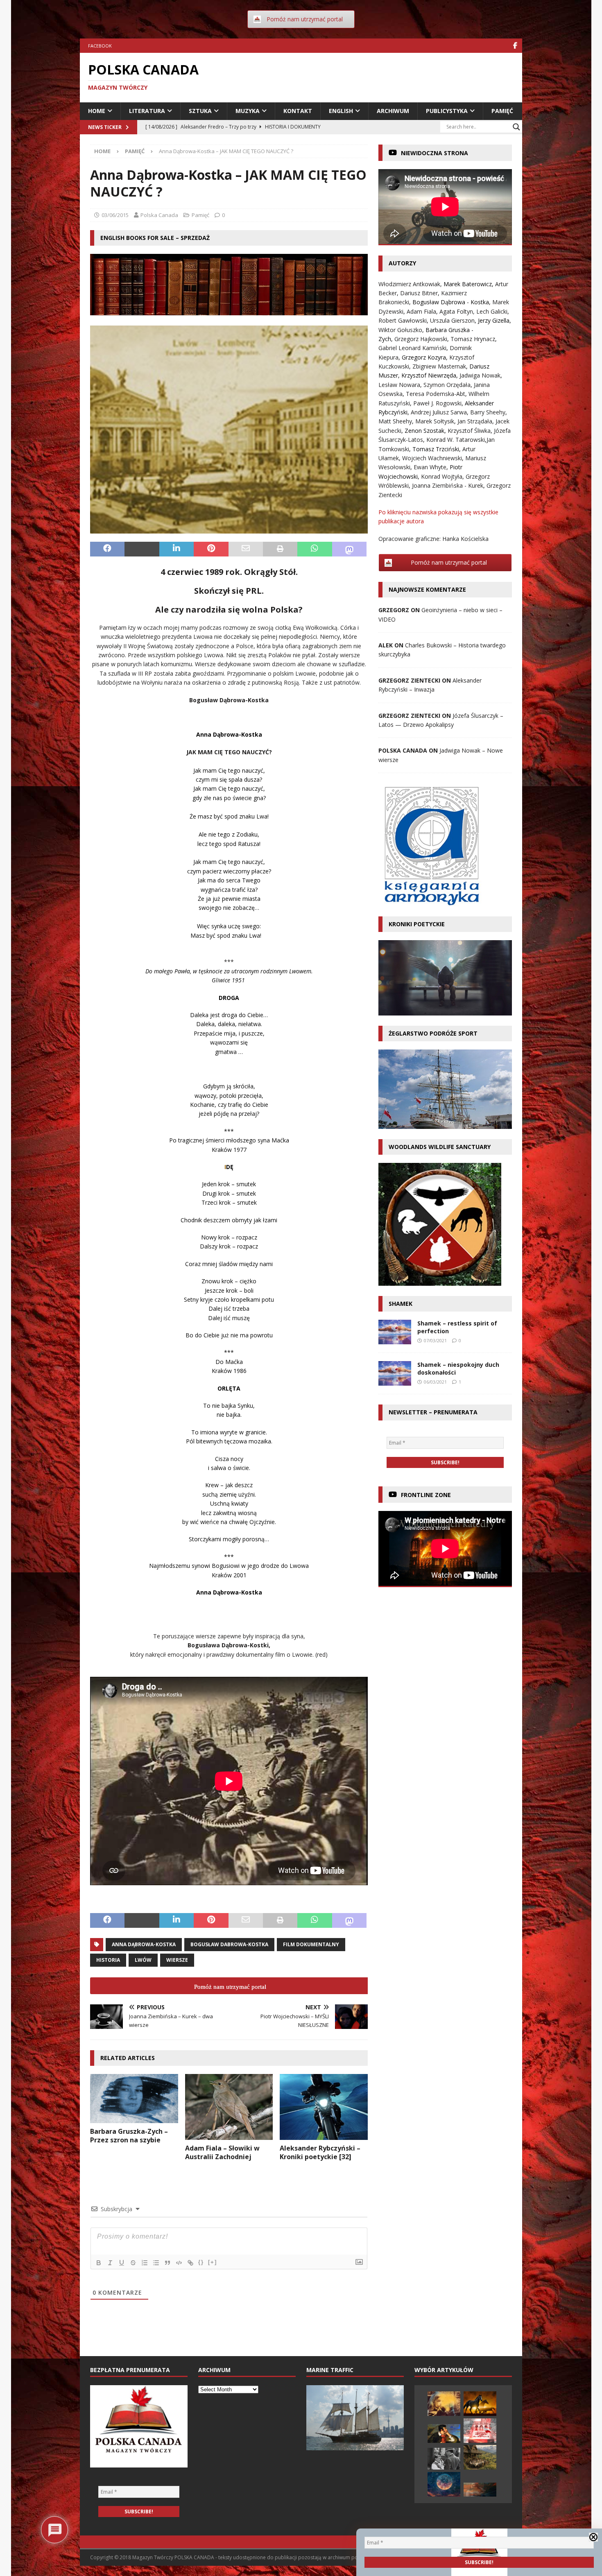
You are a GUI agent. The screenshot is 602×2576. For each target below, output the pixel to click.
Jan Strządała (475, 421)
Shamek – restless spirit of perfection (457, 1327)
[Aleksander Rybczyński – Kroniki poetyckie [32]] (324, 2107)
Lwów (143, 1960)
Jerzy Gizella (494, 320)
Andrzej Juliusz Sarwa (439, 412)
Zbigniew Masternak (439, 366)
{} (201, 2262)
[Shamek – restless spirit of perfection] (395, 1332)
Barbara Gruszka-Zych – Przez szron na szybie (129, 2136)
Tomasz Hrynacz (473, 339)
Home (97, 111)
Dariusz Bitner (419, 293)
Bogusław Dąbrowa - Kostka (451, 302)
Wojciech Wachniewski (432, 458)
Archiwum (393, 111)
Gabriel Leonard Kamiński (412, 348)
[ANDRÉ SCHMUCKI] (480, 2490)
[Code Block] (179, 2263)
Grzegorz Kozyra (424, 357)
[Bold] (99, 2263)
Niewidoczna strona (435, 153)
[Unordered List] (156, 2263)
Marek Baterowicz (468, 284)
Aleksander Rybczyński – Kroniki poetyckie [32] (320, 2152)
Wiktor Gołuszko (400, 330)
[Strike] (133, 2263)
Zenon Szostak (424, 431)
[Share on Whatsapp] (315, 549)
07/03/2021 (435, 1340)
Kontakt (298, 111)
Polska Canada (159, 215)
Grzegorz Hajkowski (421, 339)
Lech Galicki (492, 311)
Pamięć (502, 111)
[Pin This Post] (211, 549)
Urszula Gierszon (452, 320)
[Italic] (110, 2263)
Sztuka (200, 111)
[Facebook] (515, 46)
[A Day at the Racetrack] (444, 2459)
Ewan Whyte (430, 467)
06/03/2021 (435, 1382)
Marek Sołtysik (435, 421)
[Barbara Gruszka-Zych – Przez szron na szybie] (134, 2099)
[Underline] (122, 2263)
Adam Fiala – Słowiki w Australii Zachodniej (222, 2152)
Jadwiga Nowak (480, 375)
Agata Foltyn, (458, 311)
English (341, 111)
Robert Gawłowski (403, 320)
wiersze (177, 1960)
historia (108, 1960)
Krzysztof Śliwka (469, 431)
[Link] (190, 2263)
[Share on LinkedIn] (177, 549)
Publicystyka (447, 111)
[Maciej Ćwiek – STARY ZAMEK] (444, 2404)
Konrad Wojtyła (442, 476)
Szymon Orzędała (447, 385)
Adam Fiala (421, 311)
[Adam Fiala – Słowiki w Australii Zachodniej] (229, 2107)
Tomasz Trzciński (436, 449)
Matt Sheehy (395, 421)
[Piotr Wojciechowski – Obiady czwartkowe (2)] (480, 2457)
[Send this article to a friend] (246, 549)
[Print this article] (280, 549)
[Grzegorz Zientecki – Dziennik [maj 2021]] (444, 2484)
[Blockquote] (167, 2263)
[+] (213, 2262)
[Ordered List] (145, 2263)
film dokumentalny (311, 1944)
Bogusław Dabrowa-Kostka (229, 1944)
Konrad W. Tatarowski (456, 440)
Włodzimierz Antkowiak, (411, 284)
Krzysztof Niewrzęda (429, 375)
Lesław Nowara (399, 385)
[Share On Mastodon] (349, 549)
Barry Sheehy (488, 412)
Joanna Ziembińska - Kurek (448, 485)
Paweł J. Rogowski (437, 403)
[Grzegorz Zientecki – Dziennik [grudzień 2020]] (480, 2404)
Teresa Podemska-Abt (436, 394)
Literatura (147, 111)
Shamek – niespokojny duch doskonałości (458, 1368)
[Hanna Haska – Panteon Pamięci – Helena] (480, 2431)
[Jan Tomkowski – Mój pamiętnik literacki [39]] (444, 2434)
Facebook (100, 46)
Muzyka (248, 111)
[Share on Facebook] (107, 549)
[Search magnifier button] (516, 127)
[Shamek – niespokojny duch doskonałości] (395, 1373)
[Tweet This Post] (142, 549)
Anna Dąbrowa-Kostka (144, 1944)
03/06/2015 (115, 215)
